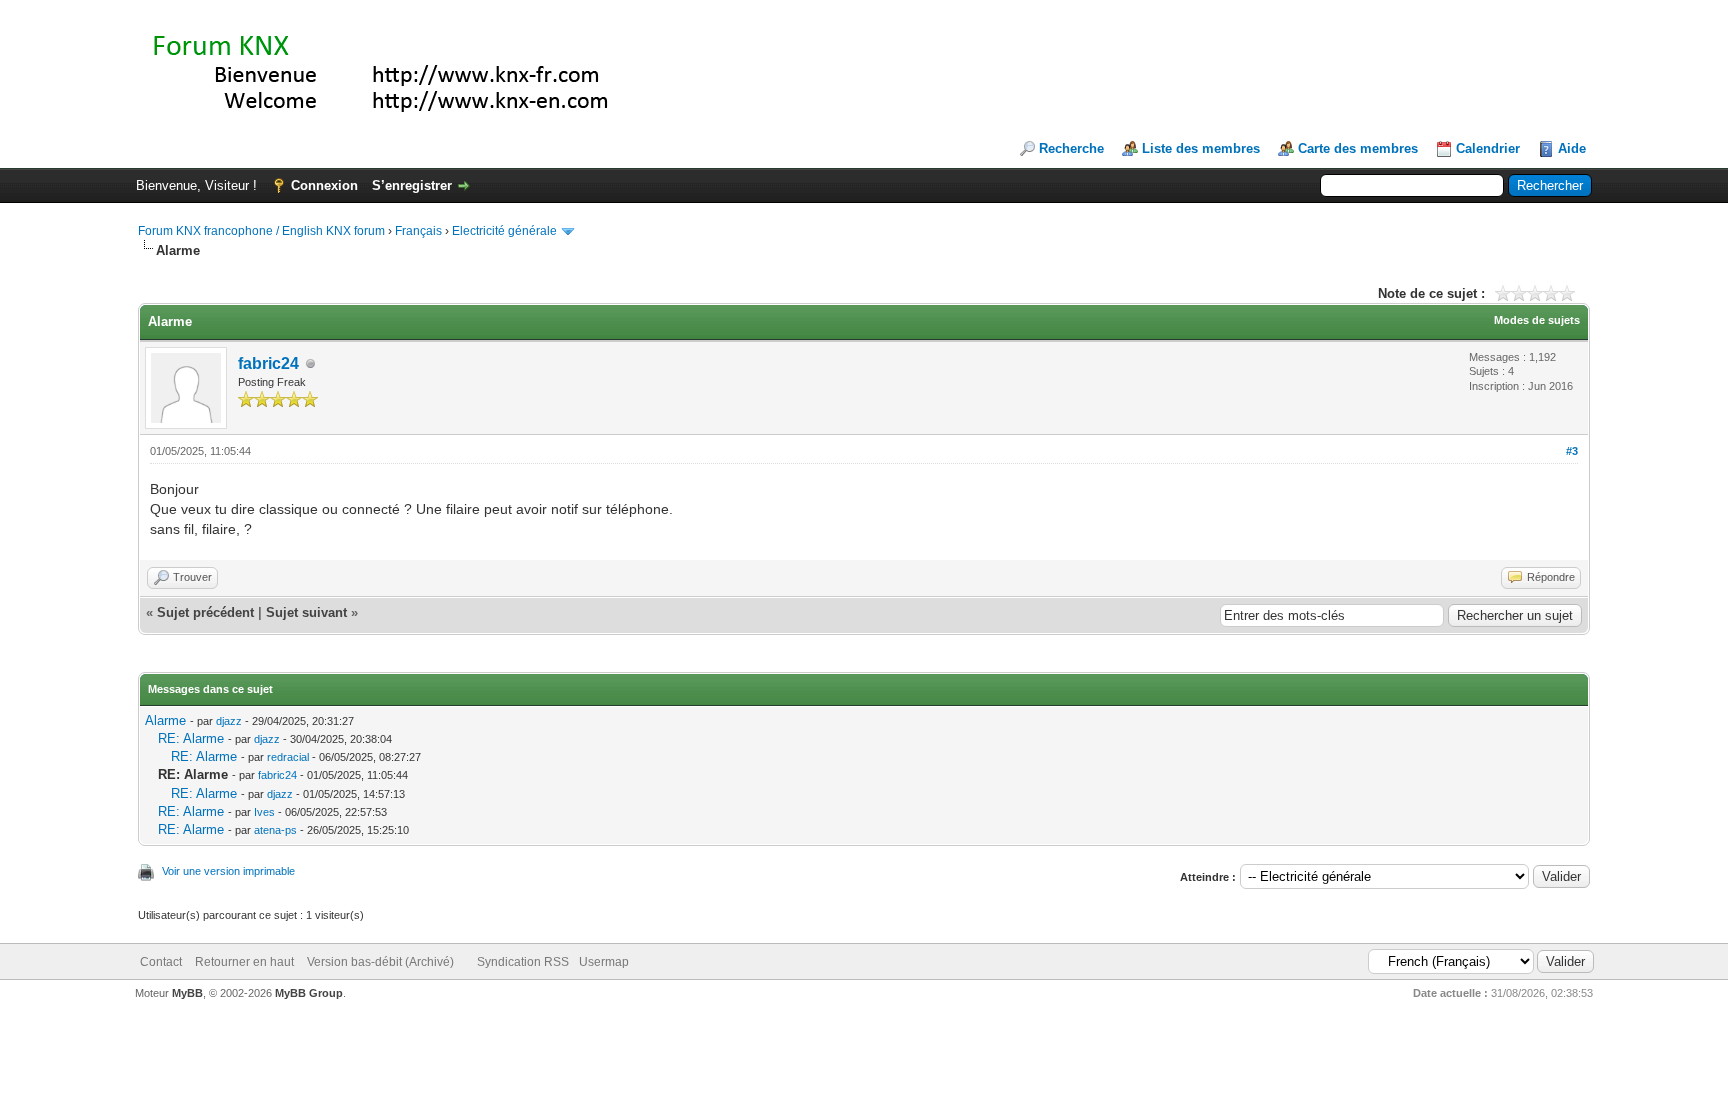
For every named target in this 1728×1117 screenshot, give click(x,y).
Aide (1572, 148)
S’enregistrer (412, 185)
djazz (229, 721)
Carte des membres (1358, 148)
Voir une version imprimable (228, 871)
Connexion (324, 185)
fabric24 (268, 363)
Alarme (165, 720)
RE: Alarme (191, 738)
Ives (264, 812)
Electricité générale (504, 231)
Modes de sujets (1537, 320)
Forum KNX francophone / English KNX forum (261, 231)
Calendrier (1488, 148)
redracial (288, 757)
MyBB (187, 993)
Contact (161, 962)
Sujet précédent (205, 612)
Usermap (604, 962)
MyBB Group (309, 993)
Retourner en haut (244, 962)
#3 (1572, 451)
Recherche (1071, 148)
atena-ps (275, 830)
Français (418, 231)
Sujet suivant (306, 612)
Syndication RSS (523, 962)
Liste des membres (1201, 148)
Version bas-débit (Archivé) (380, 962)
